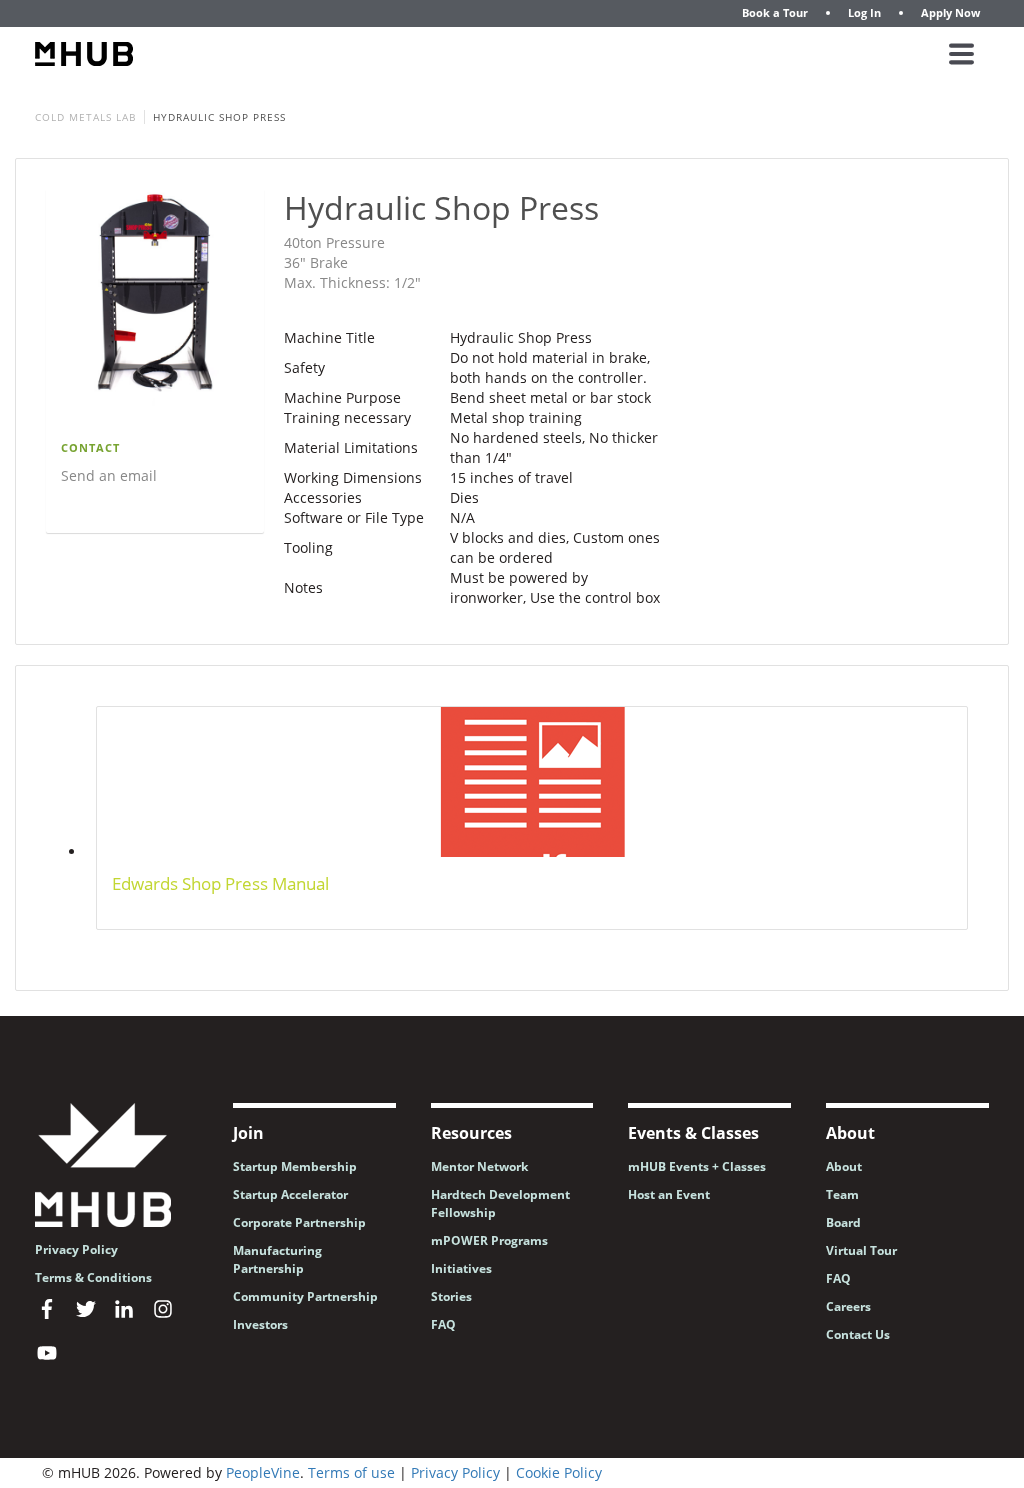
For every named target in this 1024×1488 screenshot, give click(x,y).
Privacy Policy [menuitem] (76, 1249)
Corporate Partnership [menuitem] (299, 1222)
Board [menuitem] (843, 1222)
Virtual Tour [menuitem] (861, 1250)
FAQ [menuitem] (443, 1324)
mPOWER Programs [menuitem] (489, 1240)
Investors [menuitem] (260, 1324)
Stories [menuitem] (451, 1296)
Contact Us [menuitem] (858, 1334)
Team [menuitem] (842, 1194)
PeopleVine (263, 1472)
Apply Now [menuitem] (950, 12)
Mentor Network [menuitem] (479, 1166)
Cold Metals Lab (85, 117)
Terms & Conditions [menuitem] (93, 1277)
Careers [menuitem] (848, 1306)
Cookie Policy (559, 1472)
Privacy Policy (455, 1472)
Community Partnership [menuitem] (305, 1296)
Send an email (109, 475)
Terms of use (351, 1472)
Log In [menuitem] (864, 12)
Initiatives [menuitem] (461, 1268)
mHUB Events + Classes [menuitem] (697, 1166)
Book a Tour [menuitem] (775, 12)
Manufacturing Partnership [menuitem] (277, 1259)
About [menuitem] (844, 1166)
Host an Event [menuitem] (669, 1194)
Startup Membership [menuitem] (295, 1166)
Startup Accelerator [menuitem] (290, 1194)
